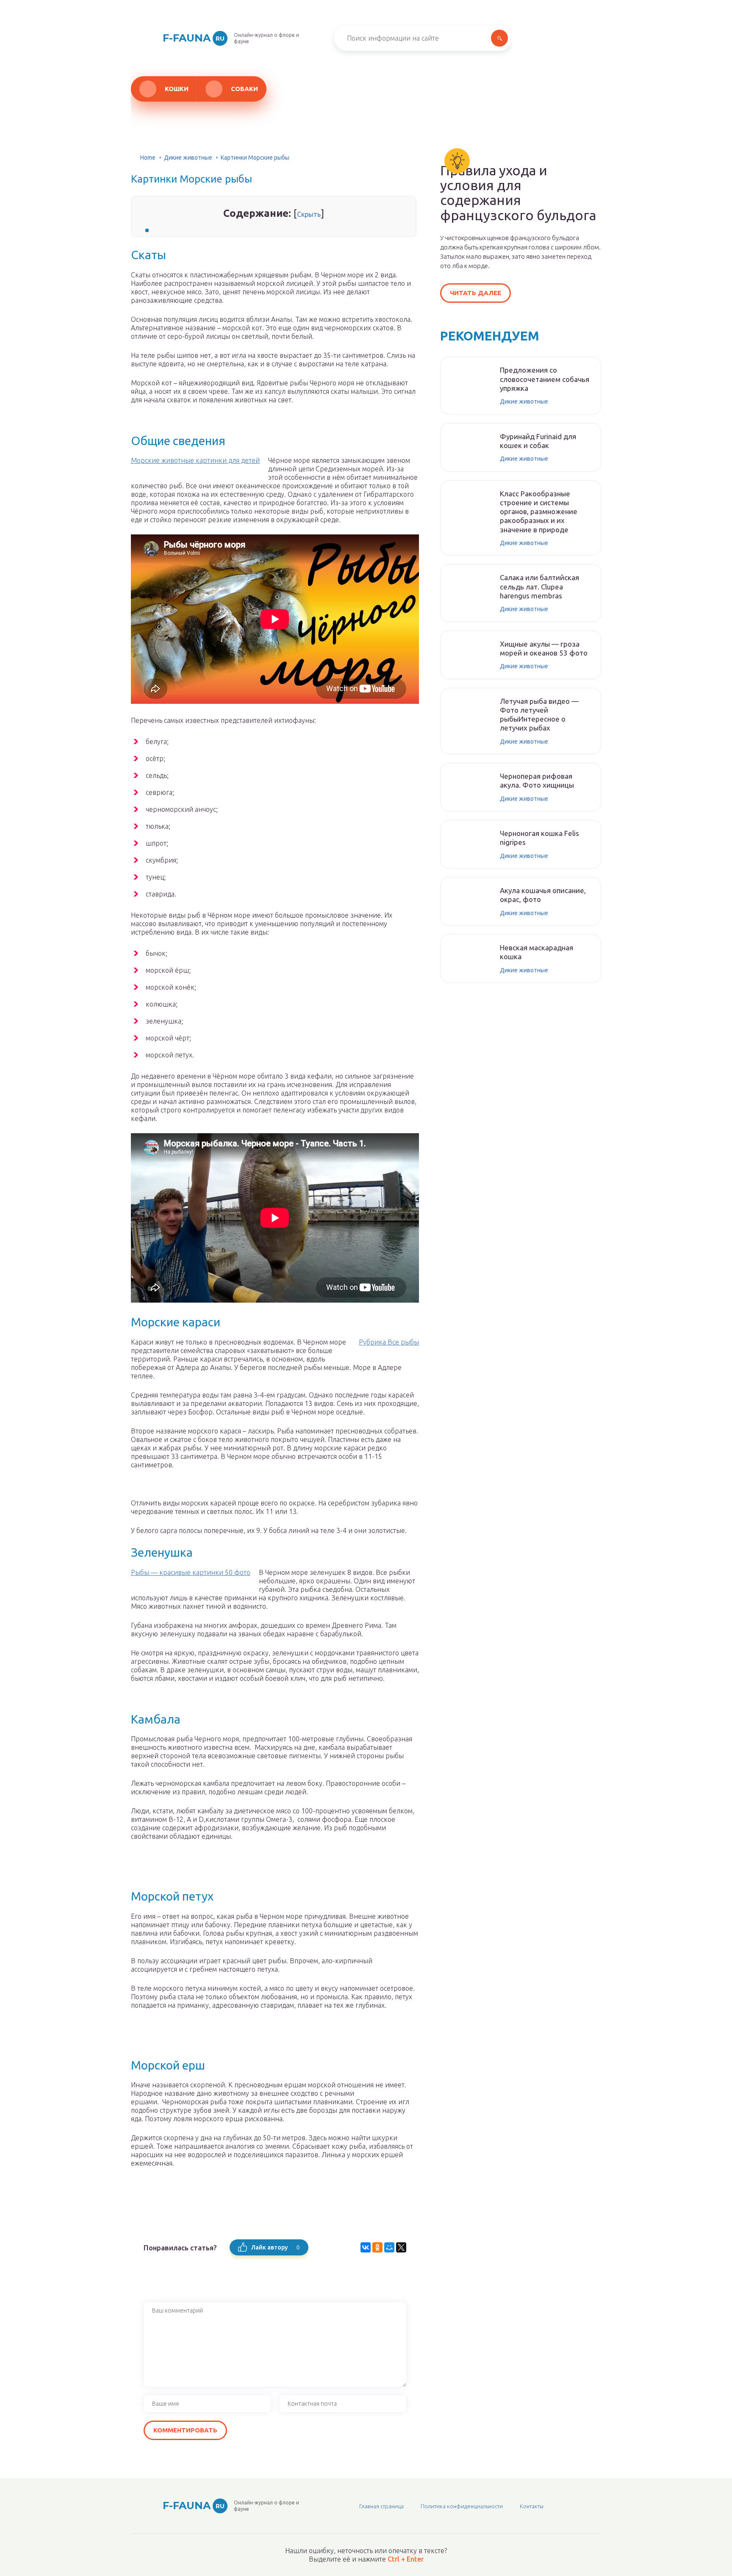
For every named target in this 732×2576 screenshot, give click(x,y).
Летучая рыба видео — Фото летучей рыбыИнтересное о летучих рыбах (539, 715)
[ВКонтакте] (366, 2247)
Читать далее (476, 293)
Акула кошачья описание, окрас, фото (543, 895)
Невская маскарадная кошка (537, 952)
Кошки (177, 89)
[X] (401, 2247)
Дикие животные (188, 158)
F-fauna (194, 38)
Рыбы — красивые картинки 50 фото (191, 1572)
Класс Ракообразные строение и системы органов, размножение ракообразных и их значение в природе (539, 512)
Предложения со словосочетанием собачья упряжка (545, 379)
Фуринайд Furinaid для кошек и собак (538, 441)
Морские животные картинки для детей (195, 460)
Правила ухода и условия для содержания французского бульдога (518, 193)
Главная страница (381, 2506)
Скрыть (309, 214)
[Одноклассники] (377, 2247)
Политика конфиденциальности (462, 2506)
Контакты (532, 2506)
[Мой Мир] (389, 2247)
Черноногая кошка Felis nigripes (539, 838)
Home (148, 158)
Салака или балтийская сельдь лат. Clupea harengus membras (539, 587)
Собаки (244, 89)
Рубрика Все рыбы (389, 1342)
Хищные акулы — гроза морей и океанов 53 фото (544, 648)
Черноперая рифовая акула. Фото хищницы (537, 780)
